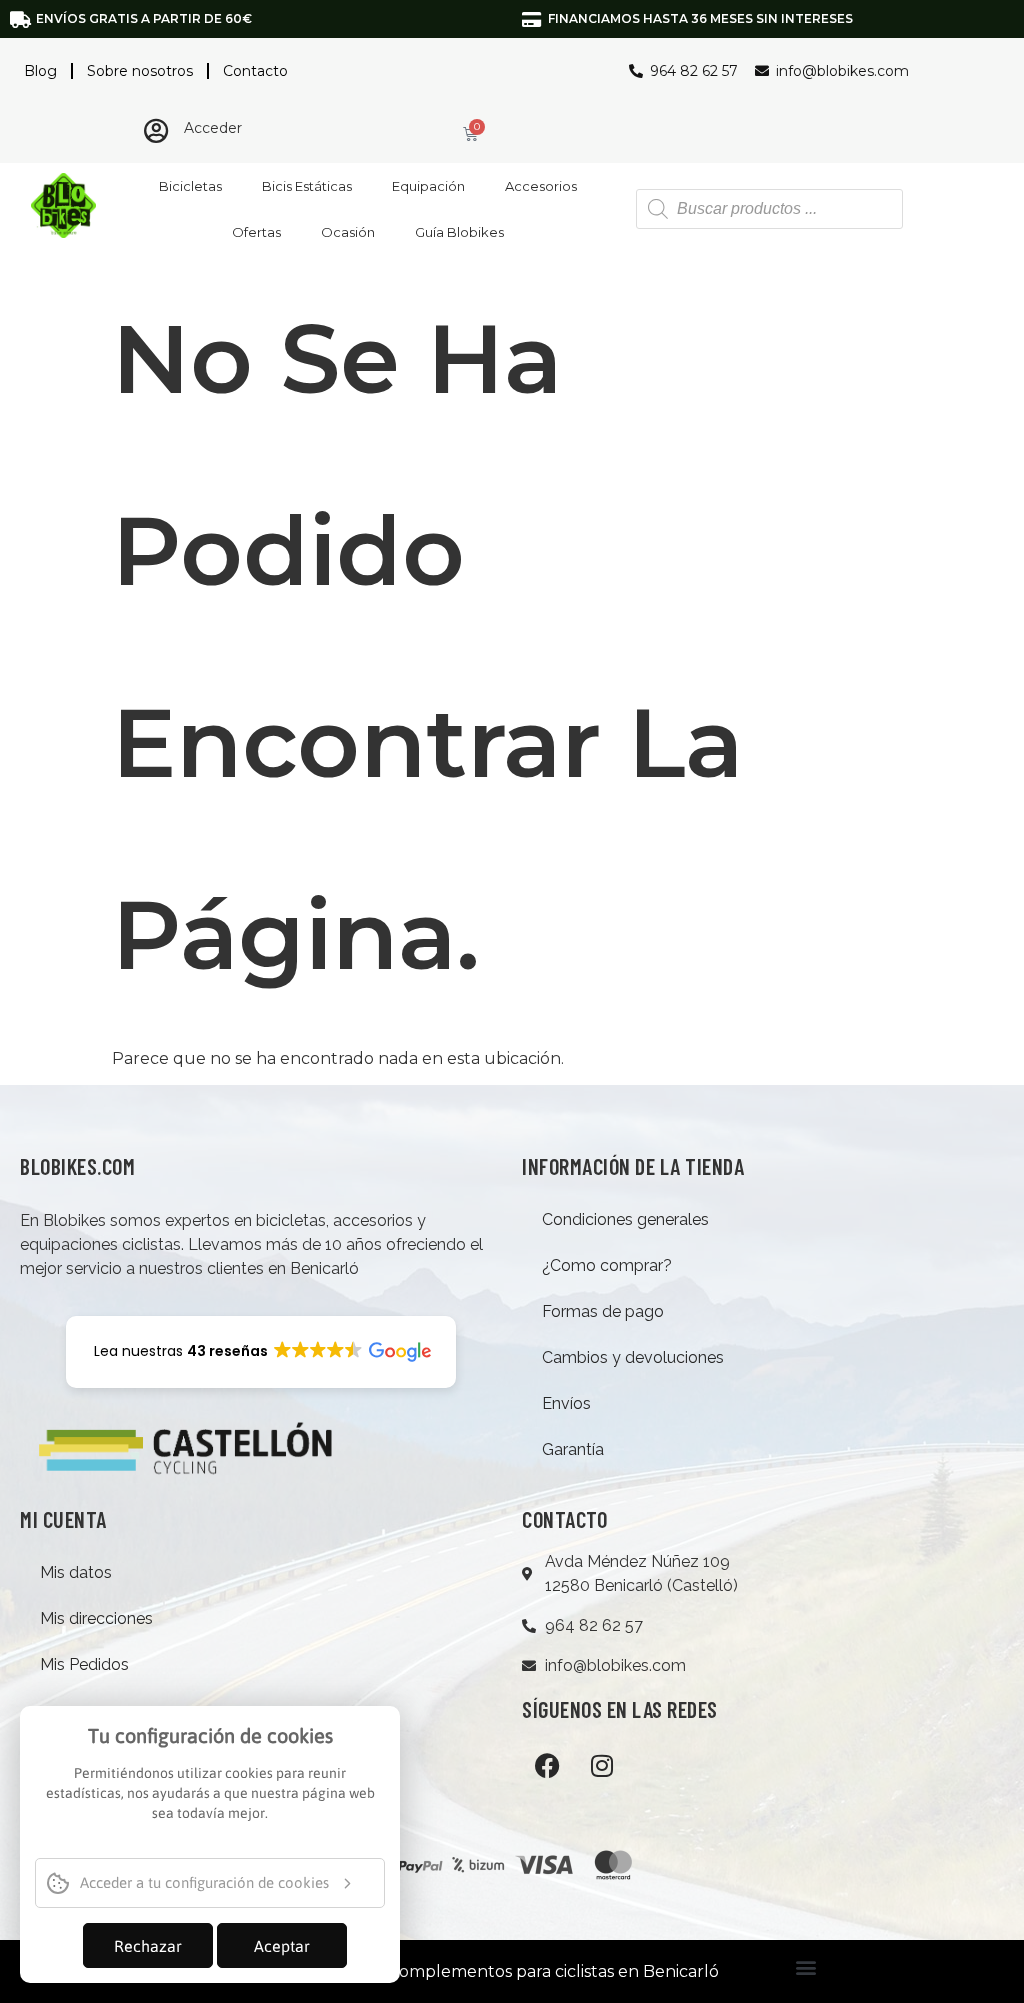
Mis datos (76, 1572)
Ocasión (348, 232)
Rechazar (148, 1946)
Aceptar (282, 1946)
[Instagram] (602, 1765)
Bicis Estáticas (307, 186)
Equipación (428, 186)
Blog (40, 71)
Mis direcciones (96, 1618)
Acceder (213, 128)
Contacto (255, 71)
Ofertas (256, 232)
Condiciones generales (625, 1219)
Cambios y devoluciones (633, 1357)
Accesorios (541, 186)
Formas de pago (603, 1311)
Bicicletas (190, 186)
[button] (805, 1966)
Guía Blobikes (459, 232)
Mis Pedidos (84, 1664)
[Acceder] (156, 130)
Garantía (573, 1449)
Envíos (566, 1403)
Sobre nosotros (140, 71)
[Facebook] (547, 1765)
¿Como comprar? (607, 1265)
